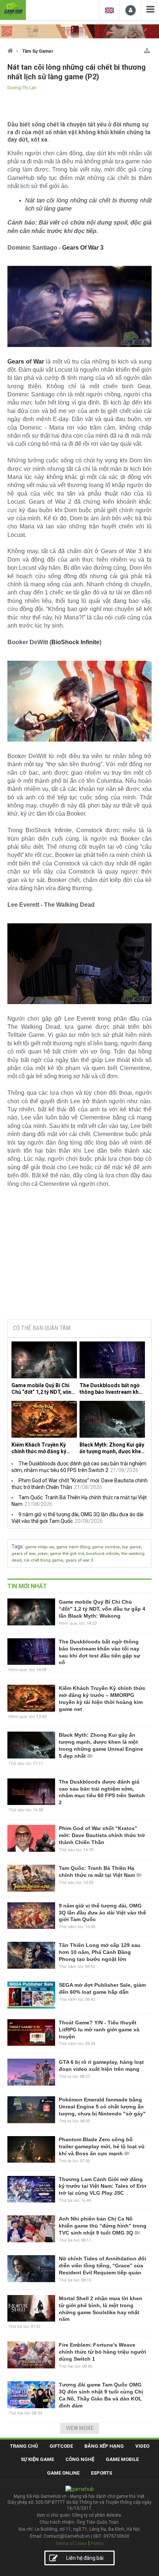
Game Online (63, 2473)
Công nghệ (80, 2459)
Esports (102, 2473)
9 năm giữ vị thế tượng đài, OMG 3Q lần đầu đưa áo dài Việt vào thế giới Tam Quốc (102, 1913)
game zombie (106, 1547)
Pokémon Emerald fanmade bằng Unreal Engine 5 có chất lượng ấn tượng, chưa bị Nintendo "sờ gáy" (102, 2107)
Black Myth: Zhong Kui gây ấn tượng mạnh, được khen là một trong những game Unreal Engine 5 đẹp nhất (112, 1448)
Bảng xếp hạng (104, 2446)
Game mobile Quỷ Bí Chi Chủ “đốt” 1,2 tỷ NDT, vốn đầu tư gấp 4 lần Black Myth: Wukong (41, 1389)
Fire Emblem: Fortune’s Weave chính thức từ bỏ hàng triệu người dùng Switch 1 (102, 2352)
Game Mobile (122, 2459)
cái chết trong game (43, 1560)
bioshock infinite (103, 1554)
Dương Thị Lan (22, 88)
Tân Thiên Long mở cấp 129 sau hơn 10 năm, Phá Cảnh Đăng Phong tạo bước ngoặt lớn (100, 1952)
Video (142, 2446)
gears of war (23, 1554)
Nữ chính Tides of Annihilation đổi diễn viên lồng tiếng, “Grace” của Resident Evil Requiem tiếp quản (102, 2266)
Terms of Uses (71, 2543)
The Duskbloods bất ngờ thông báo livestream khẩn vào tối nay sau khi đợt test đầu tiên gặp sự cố (112, 1389)
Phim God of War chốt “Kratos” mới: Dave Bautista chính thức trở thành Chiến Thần (102, 1835)
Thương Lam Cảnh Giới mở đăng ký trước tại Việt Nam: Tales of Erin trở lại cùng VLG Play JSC (103, 2186)
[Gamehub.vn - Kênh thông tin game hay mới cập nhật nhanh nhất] (13, 9)
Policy (97, 2543)
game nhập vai (40, 1547)
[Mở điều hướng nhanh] (147, 49)
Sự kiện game (37, 2459)
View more (80, 2428)
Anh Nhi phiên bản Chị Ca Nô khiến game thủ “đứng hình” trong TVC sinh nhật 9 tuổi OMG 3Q (103, 2226)
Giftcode (61, 2446)
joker (43, 1554)
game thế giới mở (67, 1554)
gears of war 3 (79, 1560)
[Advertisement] (79, 1257)
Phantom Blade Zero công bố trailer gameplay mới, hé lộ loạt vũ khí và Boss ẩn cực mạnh (102, 2146)
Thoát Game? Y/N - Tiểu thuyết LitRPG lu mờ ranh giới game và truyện (99, 2030)
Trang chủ (24, 2446)
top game (131, 1547)
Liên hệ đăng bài (85, 2558)
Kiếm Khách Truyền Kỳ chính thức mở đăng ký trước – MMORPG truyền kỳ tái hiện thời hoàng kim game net (42, 1448)
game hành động (73, 1547)
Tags (17, 1546)
